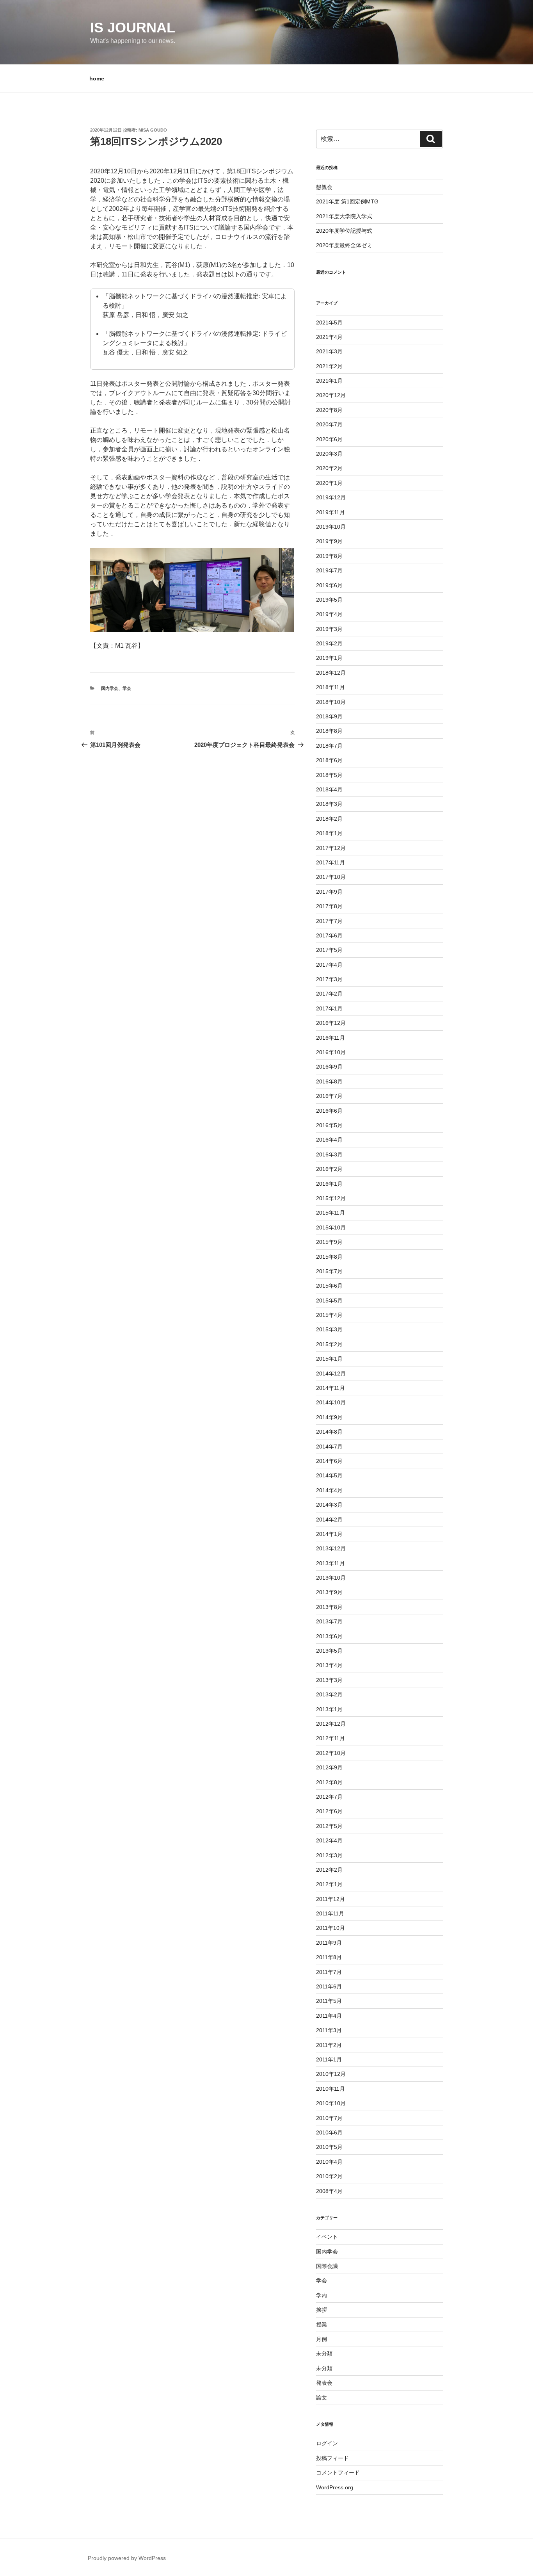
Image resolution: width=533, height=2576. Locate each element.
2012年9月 (329, 1767)
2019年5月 (329, 600)
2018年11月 (330, 687)
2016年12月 (331, 1023)
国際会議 (327, 2266)
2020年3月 (329, 454)
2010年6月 (329, 2132)
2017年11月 (330, 862)
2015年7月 (329, 1271)
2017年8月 (329, 906)
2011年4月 (329, 2016)
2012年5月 (329, 1826)
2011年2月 (329, 2045)
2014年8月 (329, 1432)
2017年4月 (329, 965)
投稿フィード (332, 2458)
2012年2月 (329, 1870)
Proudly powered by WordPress (127, 2558)
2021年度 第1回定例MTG (347, 201)
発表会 (324, 2383)
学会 (127, 688)
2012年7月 (329, 1797)
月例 (322, 2339)
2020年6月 (329, 439)
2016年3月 (329, 1154)
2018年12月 (331, 673)
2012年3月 (329, 1855)
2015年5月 (329, 1300)
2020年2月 (329, 468)
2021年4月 (329, 337)
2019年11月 (330, 512)
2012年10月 (331, 1753)
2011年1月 (329, 2059)
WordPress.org (335, 2487)
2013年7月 (329, 1621)
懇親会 (324, 187)
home (97, 78)
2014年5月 (329, 1475)
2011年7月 (329, 1972)
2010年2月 (329, 2176)
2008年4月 (329, 2191)
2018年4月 (329, 789)
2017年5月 (329, 950)
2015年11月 (330, 1213)
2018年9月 (329, 716)
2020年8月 (329, 410)
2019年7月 (329, 570)
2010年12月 (331, 2074)
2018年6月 (329, 760)
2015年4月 (329, 1315)
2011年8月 (329, 1957)
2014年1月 (329, 1534)
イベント (327, 2237)
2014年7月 (329, 1447)
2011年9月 (329, 1943)
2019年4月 (329, 614)
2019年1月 (329, 658)
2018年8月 (329, 731)
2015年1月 (329, 1359)
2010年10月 (331, 2103)
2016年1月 (329, 1184)
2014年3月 (329, 1505)
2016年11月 (330, 1038)
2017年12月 (331, 848)
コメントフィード (338, 2473)
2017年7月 (329, 921)
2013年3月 (329, 1680)
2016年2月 (329, 1169)
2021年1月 (329, 381)
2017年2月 (329, 994)
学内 (322, 2295)
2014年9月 (329, 1417)
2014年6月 (329, 1461)
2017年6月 (329, 935)
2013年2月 (329, 1694)
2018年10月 (331, 702)
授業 (322, 2325)
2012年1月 (329, 1884)
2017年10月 (331, 877)
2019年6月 (329, 585)
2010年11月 (330, 2089)
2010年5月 (329, 2147)
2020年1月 (329, 483)
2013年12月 (331, 1548)
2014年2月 (329, 1520)
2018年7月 (329, 746)
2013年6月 (329, 1636)
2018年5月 (329, 775)
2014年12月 (331, 1374)
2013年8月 (329, 1607)
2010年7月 (329, 2118)
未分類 (324, 2353)
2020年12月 (331, 395)
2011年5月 (329, 2001)
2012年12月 (331, 1724)
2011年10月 (330, 1928)
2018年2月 (329, 819)
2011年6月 (329, 1986)
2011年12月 (330, 1899)
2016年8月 (329, 1081)
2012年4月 (329, 1840)
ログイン (327, 2443)
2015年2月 (329, 1344)
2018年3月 (329, 804)
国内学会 (110, 688)
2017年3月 (329, 979)
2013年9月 (329, 1592)
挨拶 (322, 2310)
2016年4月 (329, 1140)
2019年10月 (331, 527)
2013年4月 (329, 1665)
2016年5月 (329, 1125)
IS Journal (133, 28)
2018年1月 (329, 833)
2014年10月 (331, 1402)
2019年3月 (329, 629)
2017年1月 (329, 1008)
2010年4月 (329, 2162)
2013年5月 (329, 1651)
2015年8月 (329, 1257)
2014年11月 (330, 1388)
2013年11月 (330, 1563)
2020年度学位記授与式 (344, 231)
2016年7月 (329, 1096)
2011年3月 (329, 2030)
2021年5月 (329, 322)
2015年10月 (331, 1227)
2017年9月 (329, 892)
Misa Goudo (153, 130)
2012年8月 (329, 1782)
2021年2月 (329, 366)
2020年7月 (329, 424)
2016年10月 (331, 1052)
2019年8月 (329, 556)
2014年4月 (329, 1490)
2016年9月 (329, 1067)
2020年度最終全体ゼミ (344, 245)
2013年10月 (331, 1578)
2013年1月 (329, 1709)
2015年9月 (329, 1242)
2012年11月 (330, 1738)
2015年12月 (331, 1198)
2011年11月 (330, 1913)
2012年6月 (329, 1811)
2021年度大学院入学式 (344, 216)
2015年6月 (329, 1286)
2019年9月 (329, 541)
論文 (322, 2398)
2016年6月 (329, 1111)
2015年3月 (329, 1329)
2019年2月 (329, 643)
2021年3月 (329, 351)
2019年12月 (331, 497)
